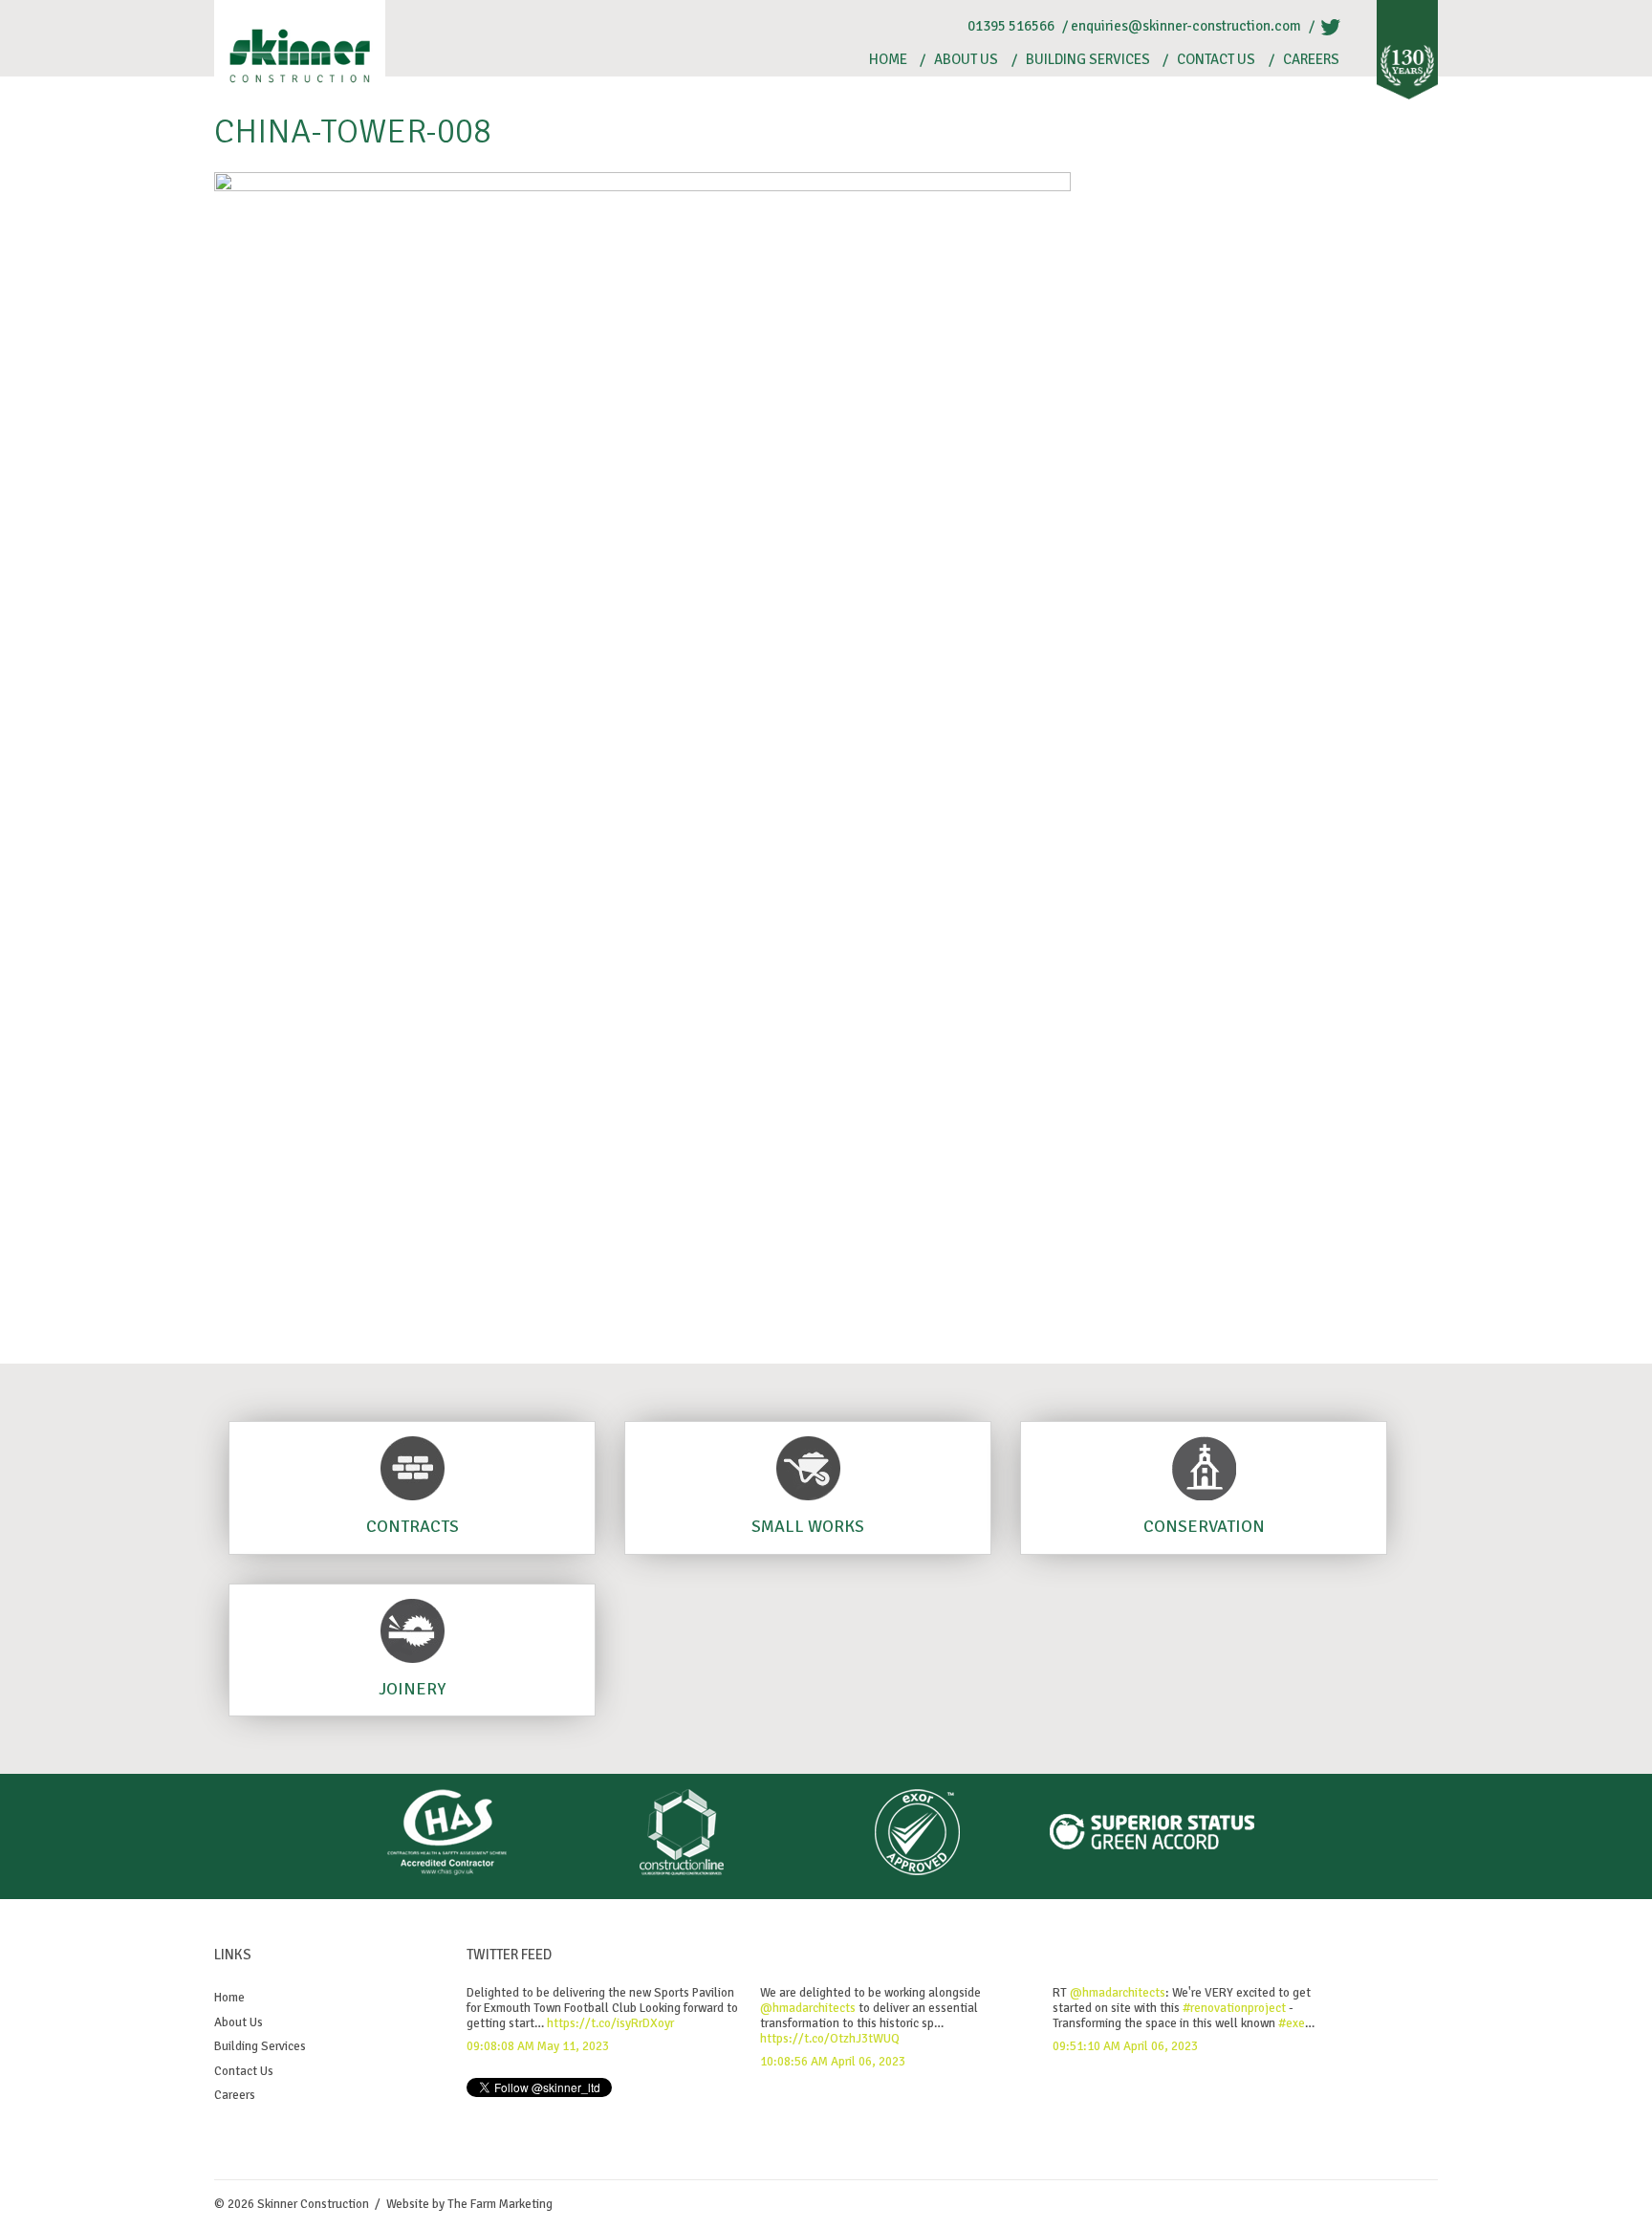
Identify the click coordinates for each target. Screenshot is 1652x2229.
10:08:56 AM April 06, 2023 (833, 2062)
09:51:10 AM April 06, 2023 (1125, 2046)
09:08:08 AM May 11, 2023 (538, 2046)
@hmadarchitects (808, 2008)
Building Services (1088, 60)
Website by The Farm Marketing (469, 2204)
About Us (966, 60)
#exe (1292, 2023)
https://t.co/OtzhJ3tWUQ (830, 2039)
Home (888, 60)
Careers (1311, 60)
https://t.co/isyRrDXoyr (610, 2023)
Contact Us (1216, 60)
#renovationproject (1234, 2008)
